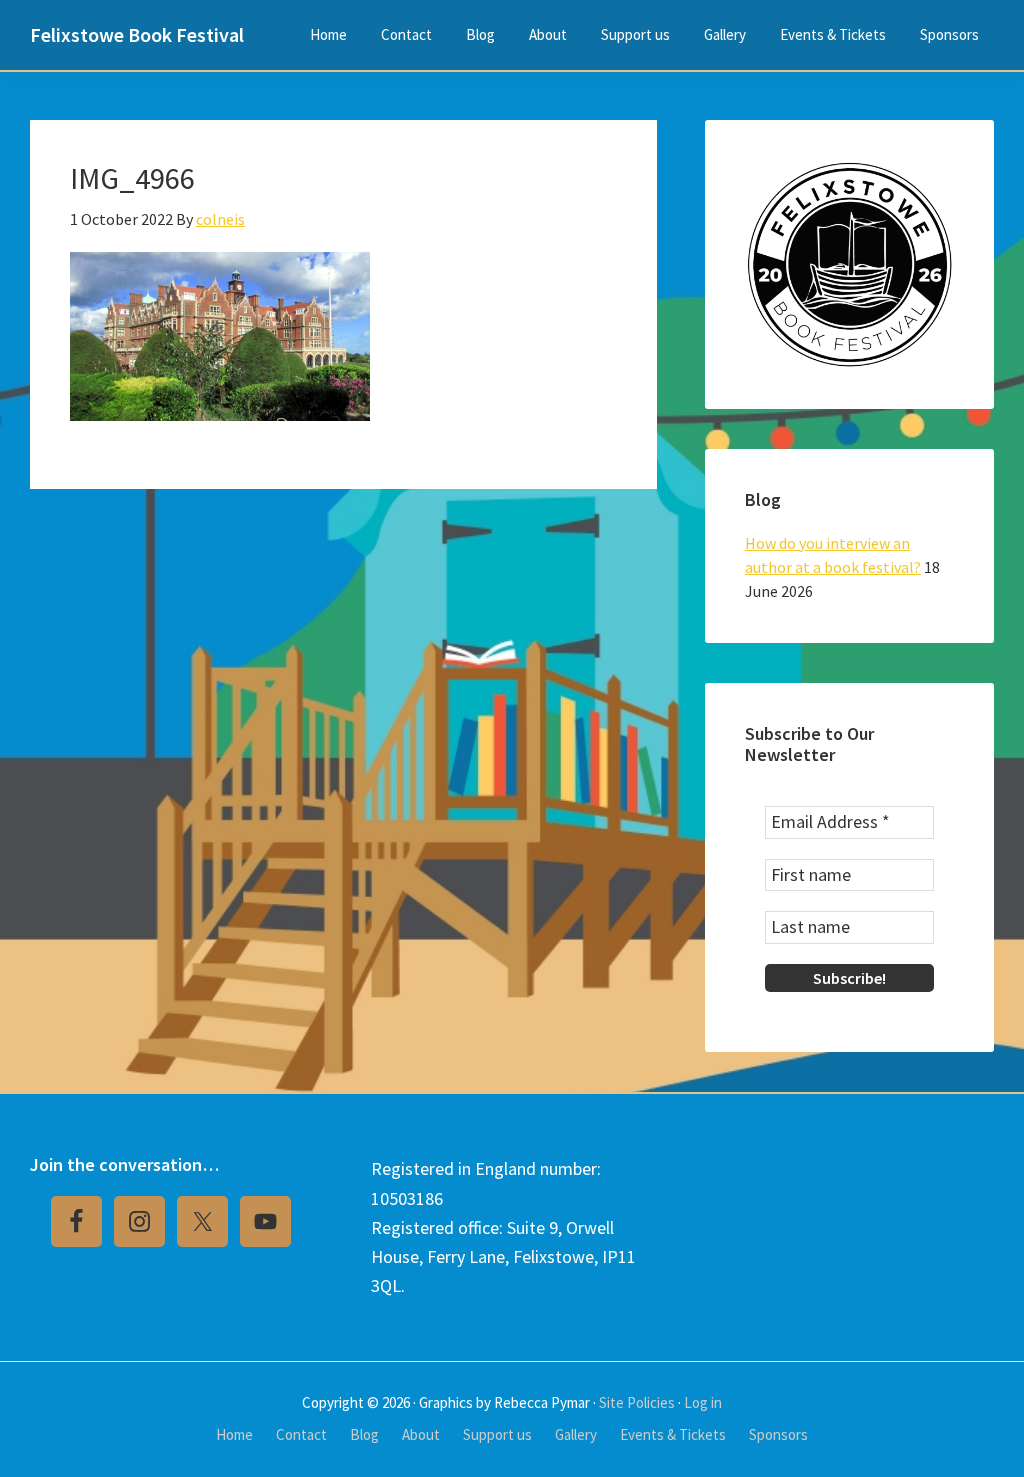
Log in (703, 1402)
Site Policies (637, 1402)
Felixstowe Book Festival (137, 34)
